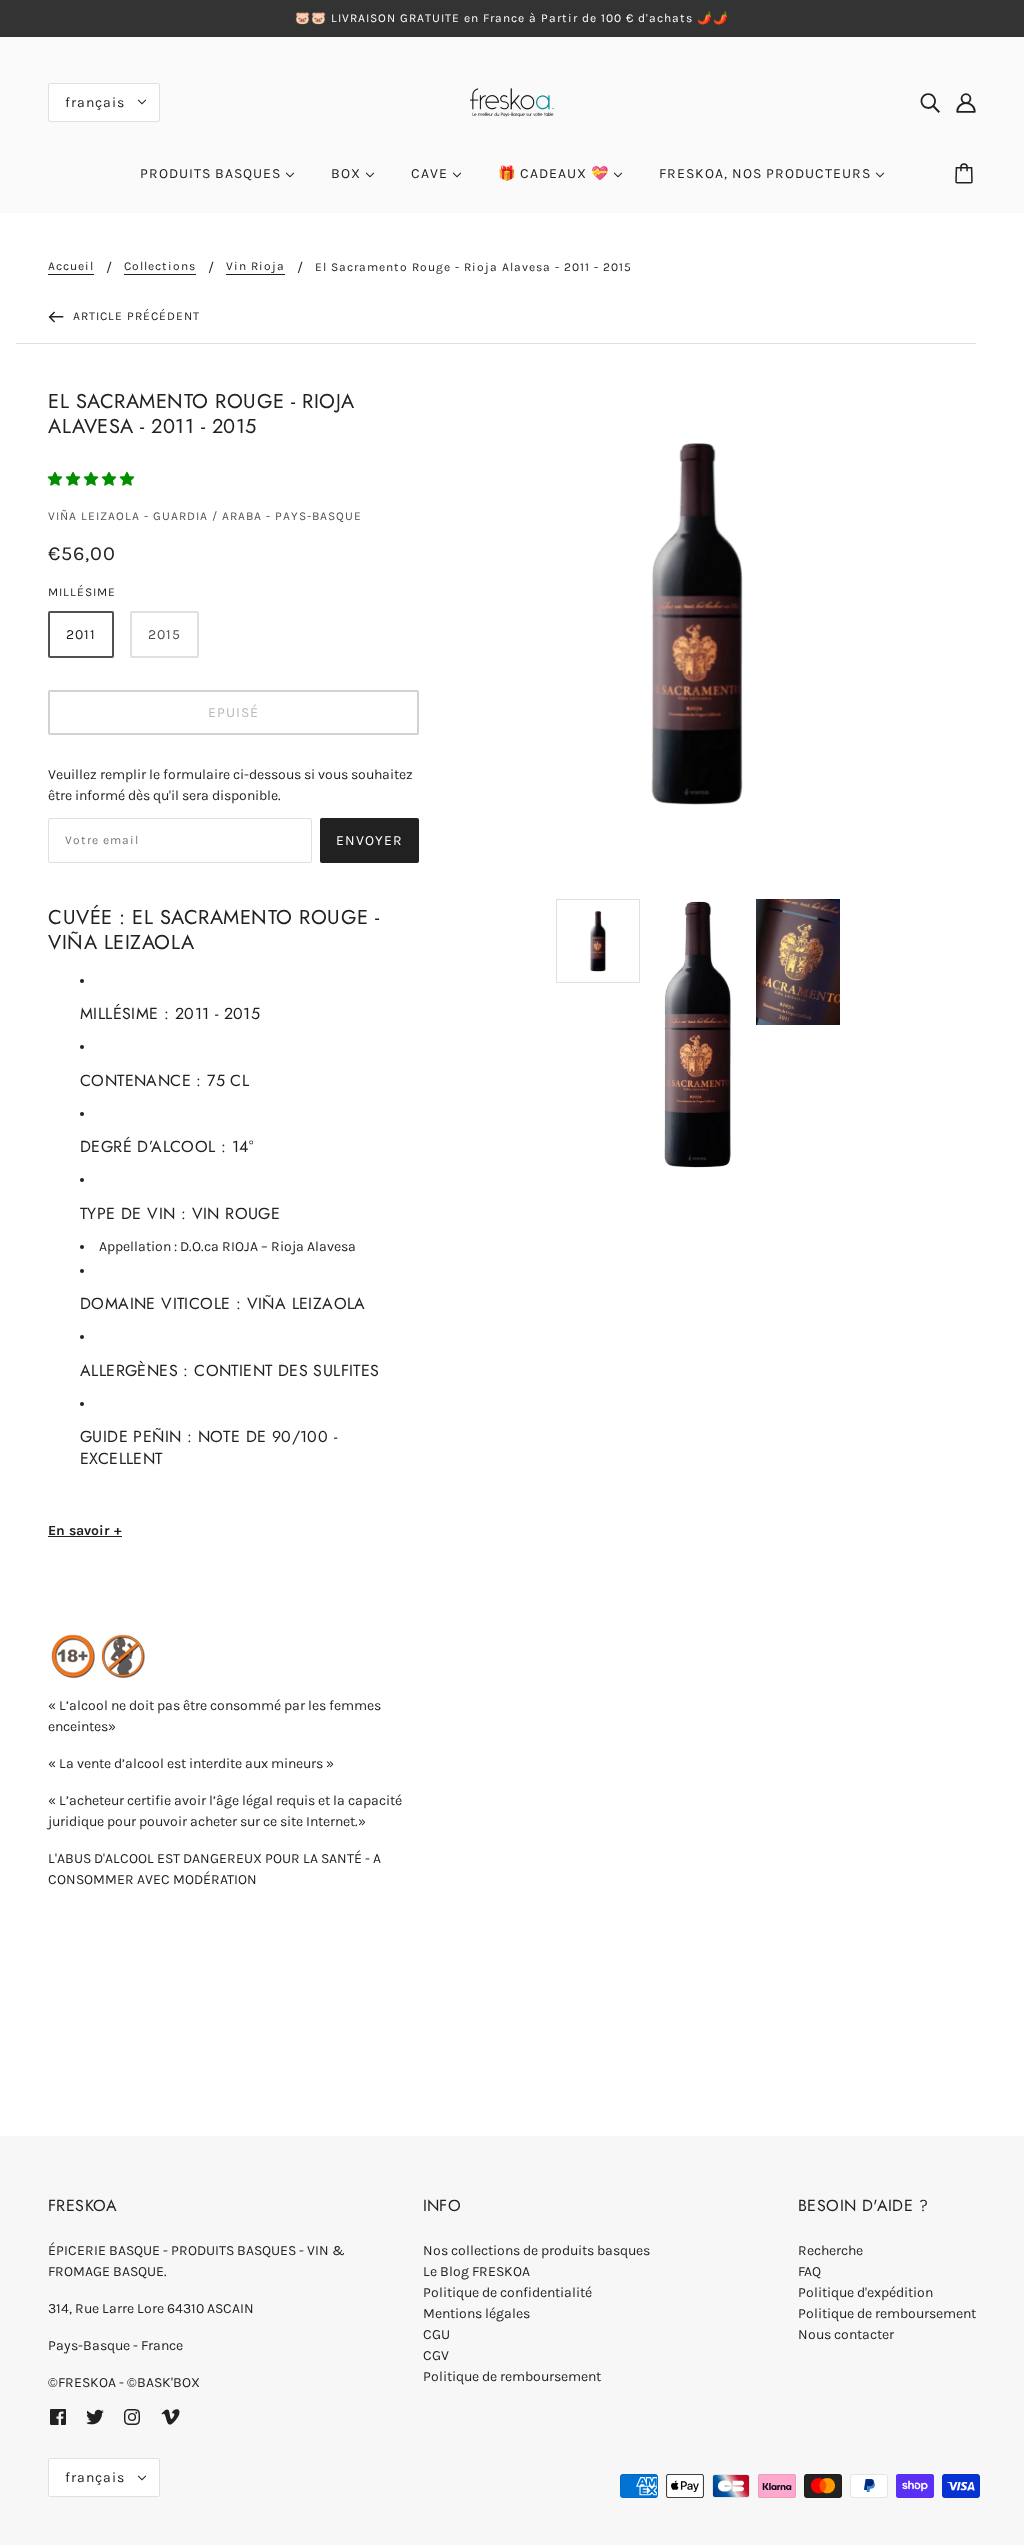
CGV (436, 2355)
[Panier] (967, 174)
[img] (930, 102)
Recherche (830, 2250)
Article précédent (134, 316)
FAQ (809, 2271)
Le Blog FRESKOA (476, 2271)
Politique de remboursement (512, 2376)
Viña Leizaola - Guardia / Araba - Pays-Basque (205, 516)
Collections (160, 266)
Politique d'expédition (865, 2292)
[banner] (512, 100)
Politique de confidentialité (507, 2292)
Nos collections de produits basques (536, 2250)
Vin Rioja (255, 266)
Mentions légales (476, 2313)
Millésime (82, 592)
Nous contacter (846, 2334)
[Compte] (966, 102)
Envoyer (369, 840)
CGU (436, 2334)
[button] (92, 479)
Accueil (71, 266)
